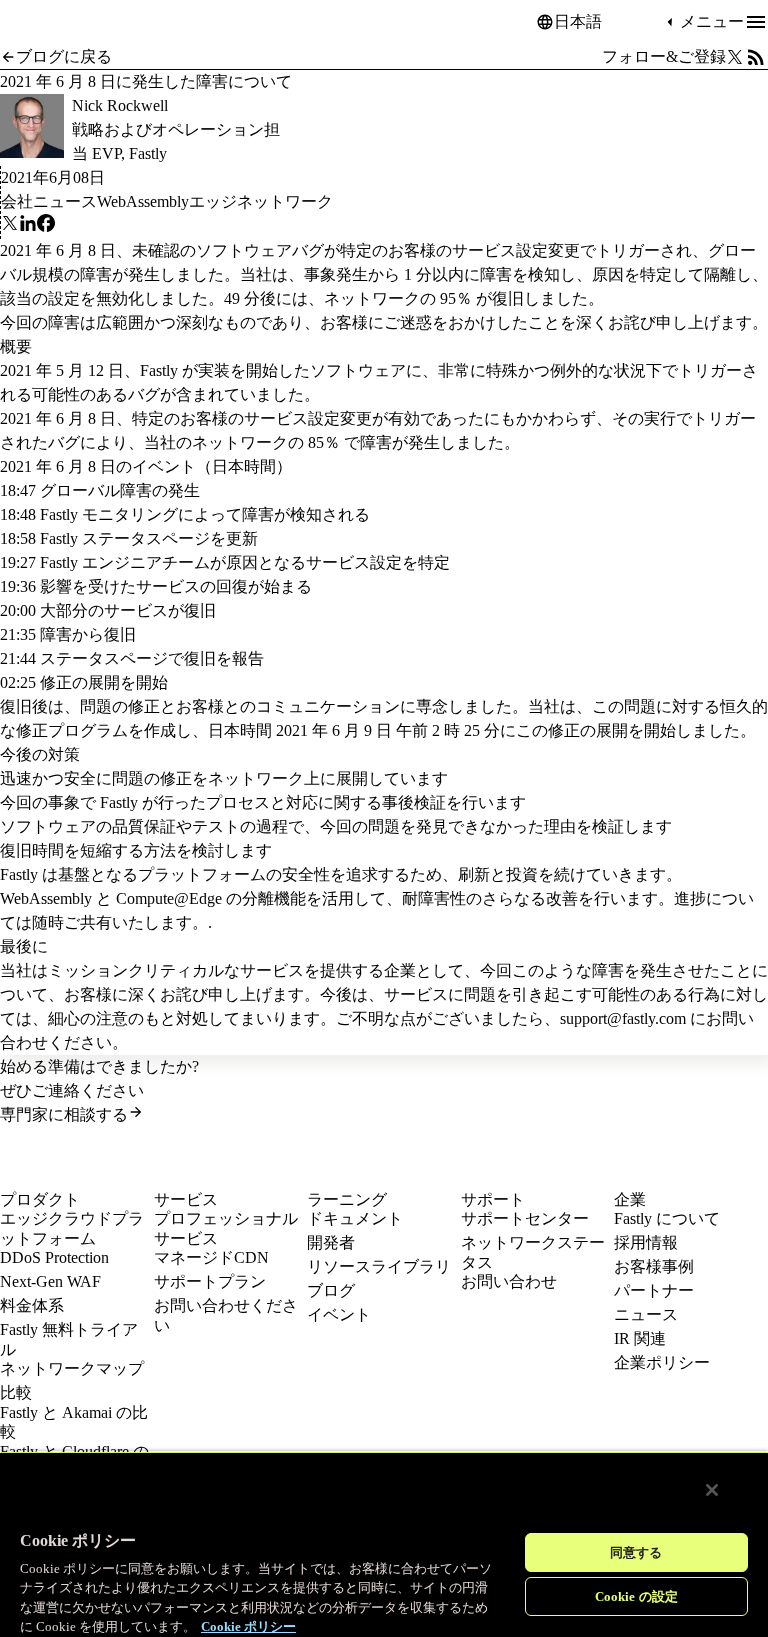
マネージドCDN (211, 1257)
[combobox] (608, 22)
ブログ (331, 1290)
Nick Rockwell (120, 105)
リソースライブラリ (379, 1266)
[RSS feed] (756, 57)
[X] (10, 226)
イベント (339, 1314)
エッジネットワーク (261, 201)
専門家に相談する (64, 1114)
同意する (636, 1552)
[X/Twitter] (735, 57)
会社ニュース (49, 201)
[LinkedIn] (28, 226)
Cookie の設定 (636, 1596)
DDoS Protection (54, 1257)
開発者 (331, 1242)
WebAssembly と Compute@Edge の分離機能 (153, 898)
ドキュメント (355, 1218)
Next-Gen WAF (50, 1281)
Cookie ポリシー (248, 1626)
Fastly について (667, 1218)
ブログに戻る (64, 56)
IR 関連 (640, 1338)
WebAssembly (143, 201)
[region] (384, 1544)
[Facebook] (46, 226)
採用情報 (646, 1242)
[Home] (50, 22)
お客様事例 (654, 1266)
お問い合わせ (509, 1281)
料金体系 (32, 1305)
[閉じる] (712, 1490)
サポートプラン (210, 1281)
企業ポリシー (662, 1362)
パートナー (654, 1290)
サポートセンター (525, 1218)
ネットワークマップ (72, 1368)
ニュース (646, 1314)
